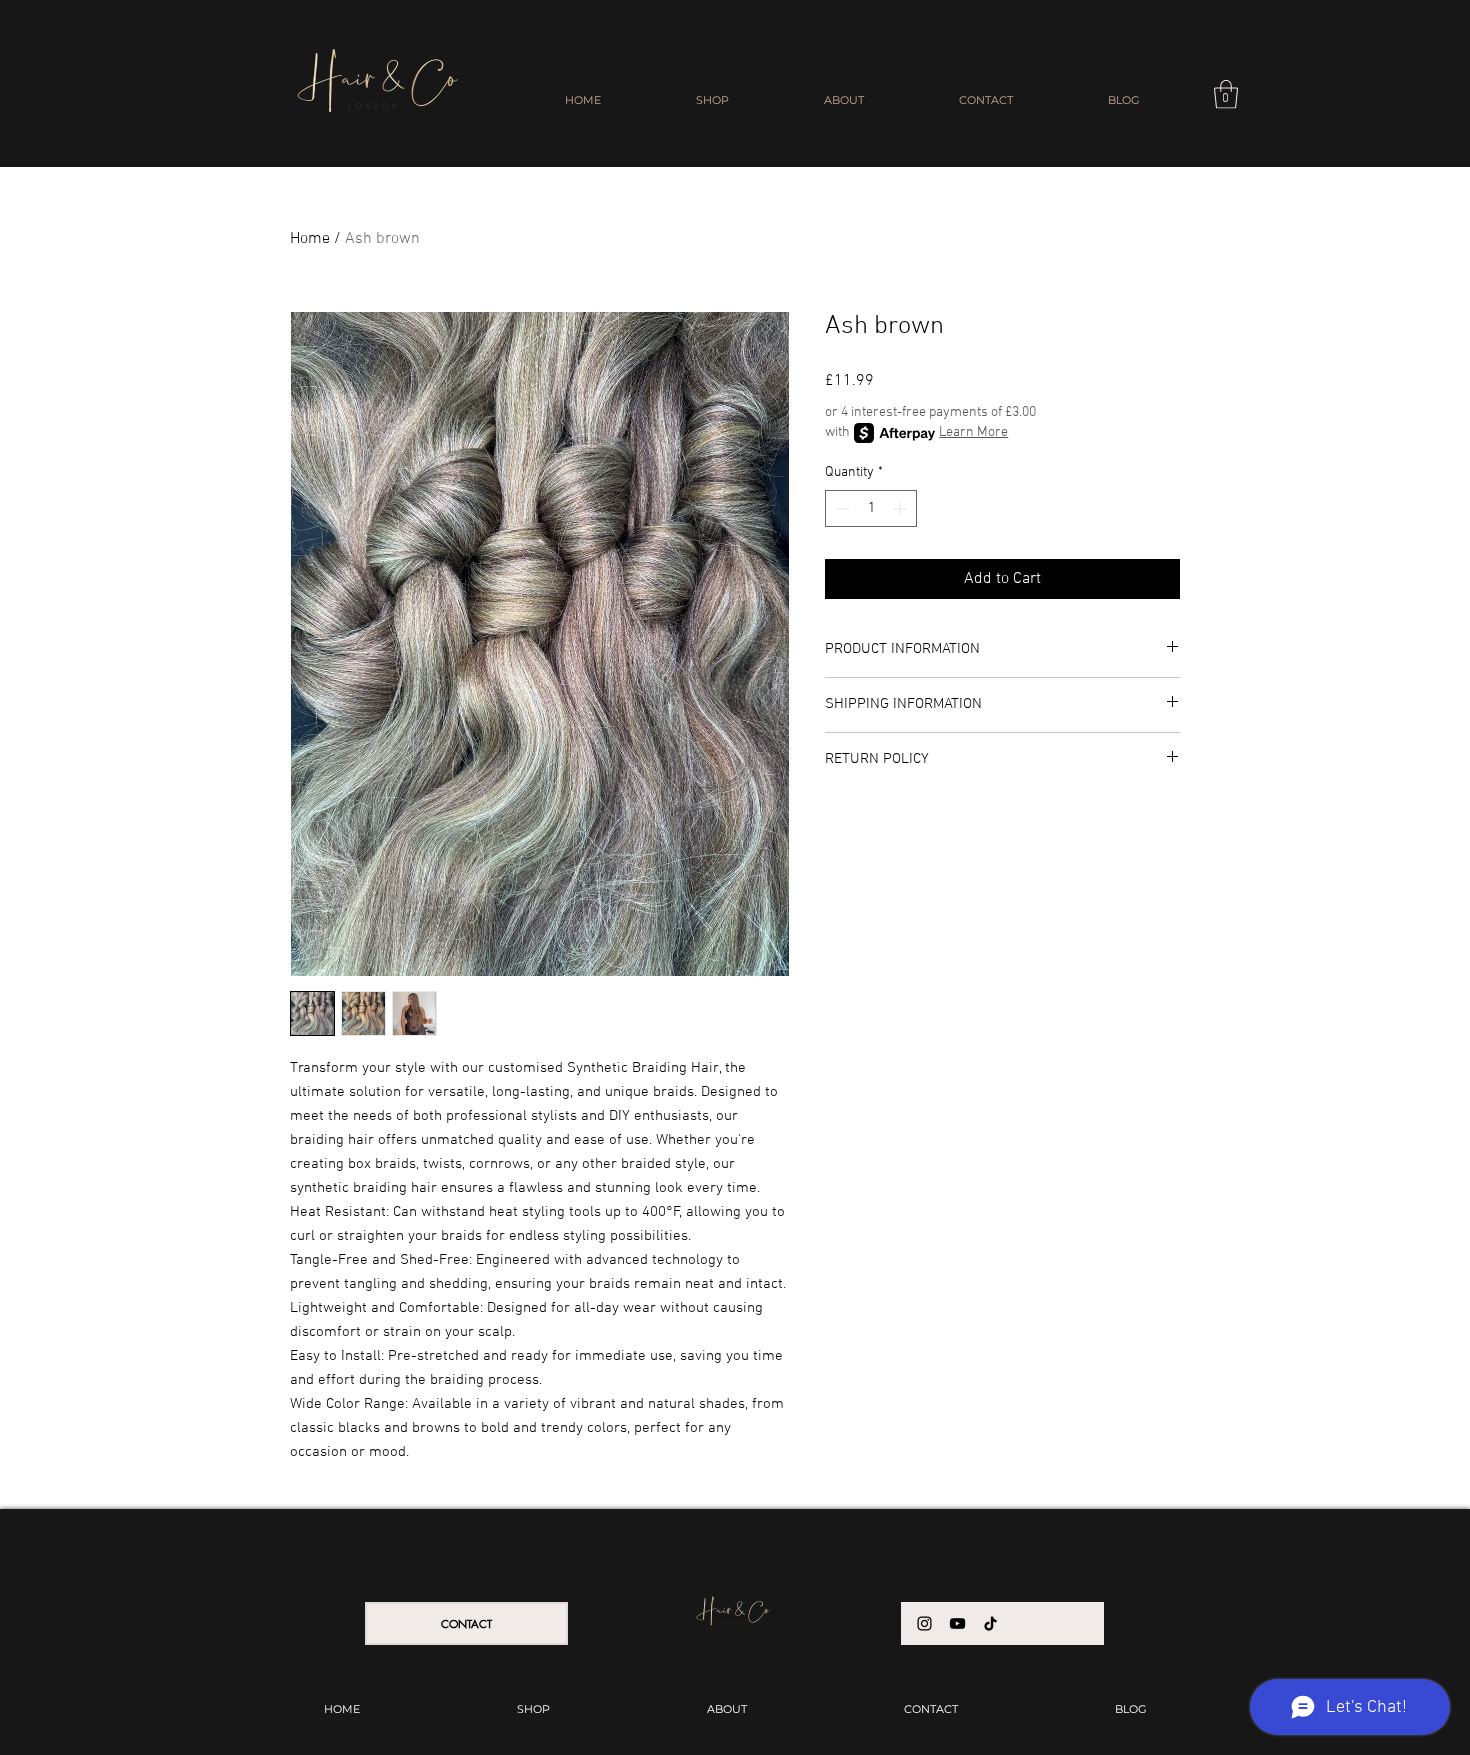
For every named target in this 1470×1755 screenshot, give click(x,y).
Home (310, 239)
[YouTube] (957, 1623)
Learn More (973, 432)
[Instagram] (924, 1623)
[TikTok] (990, 1623)
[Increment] (901, 508)
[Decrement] (840, 508)
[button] (1226, 94)
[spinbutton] (871, 508)
